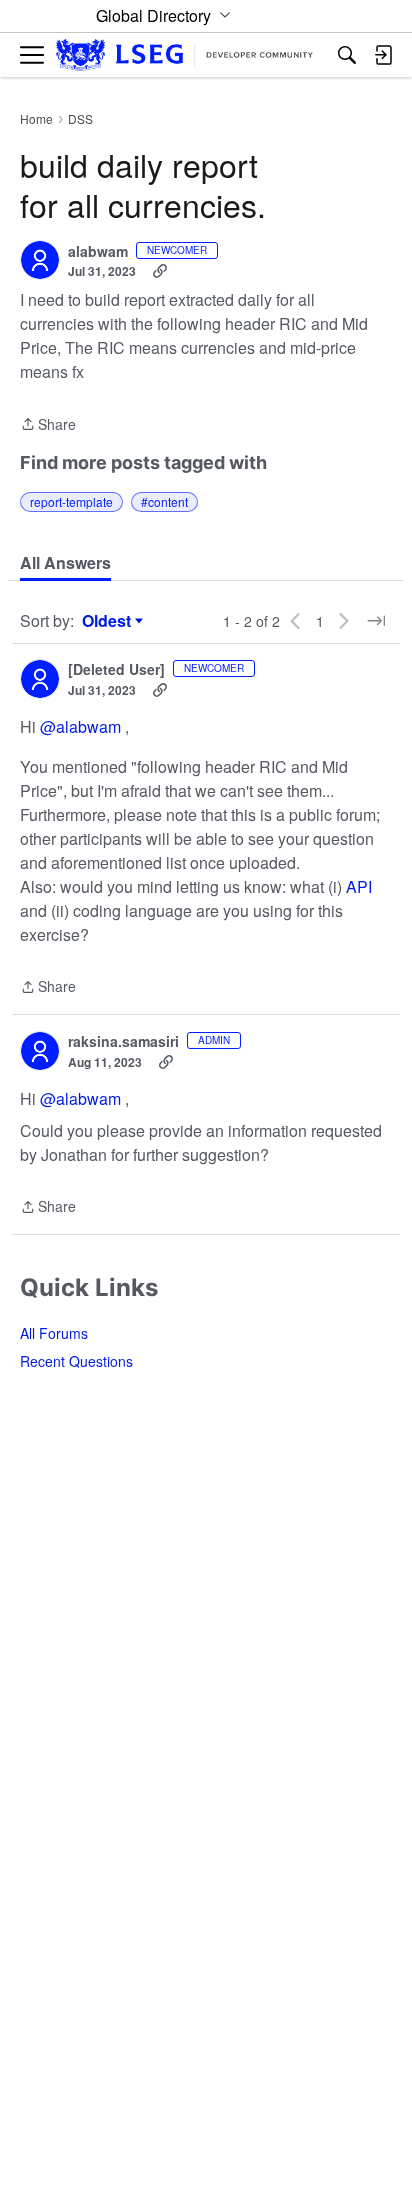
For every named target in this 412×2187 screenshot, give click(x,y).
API (359, 886)
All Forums (54, 1333)
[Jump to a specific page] (376, 621)
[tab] (65, 563)
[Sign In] (383, 55)
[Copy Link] (160, 271)
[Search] (347, 55)
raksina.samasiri (123, 1042)
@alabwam (80, 726)
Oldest (109, 621)
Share (48, 425)
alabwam (98, 252)
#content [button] (164, 501)
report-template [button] (71, 501)
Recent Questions (76, 1361)
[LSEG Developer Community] (184, 55)
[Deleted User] (116, 670)
